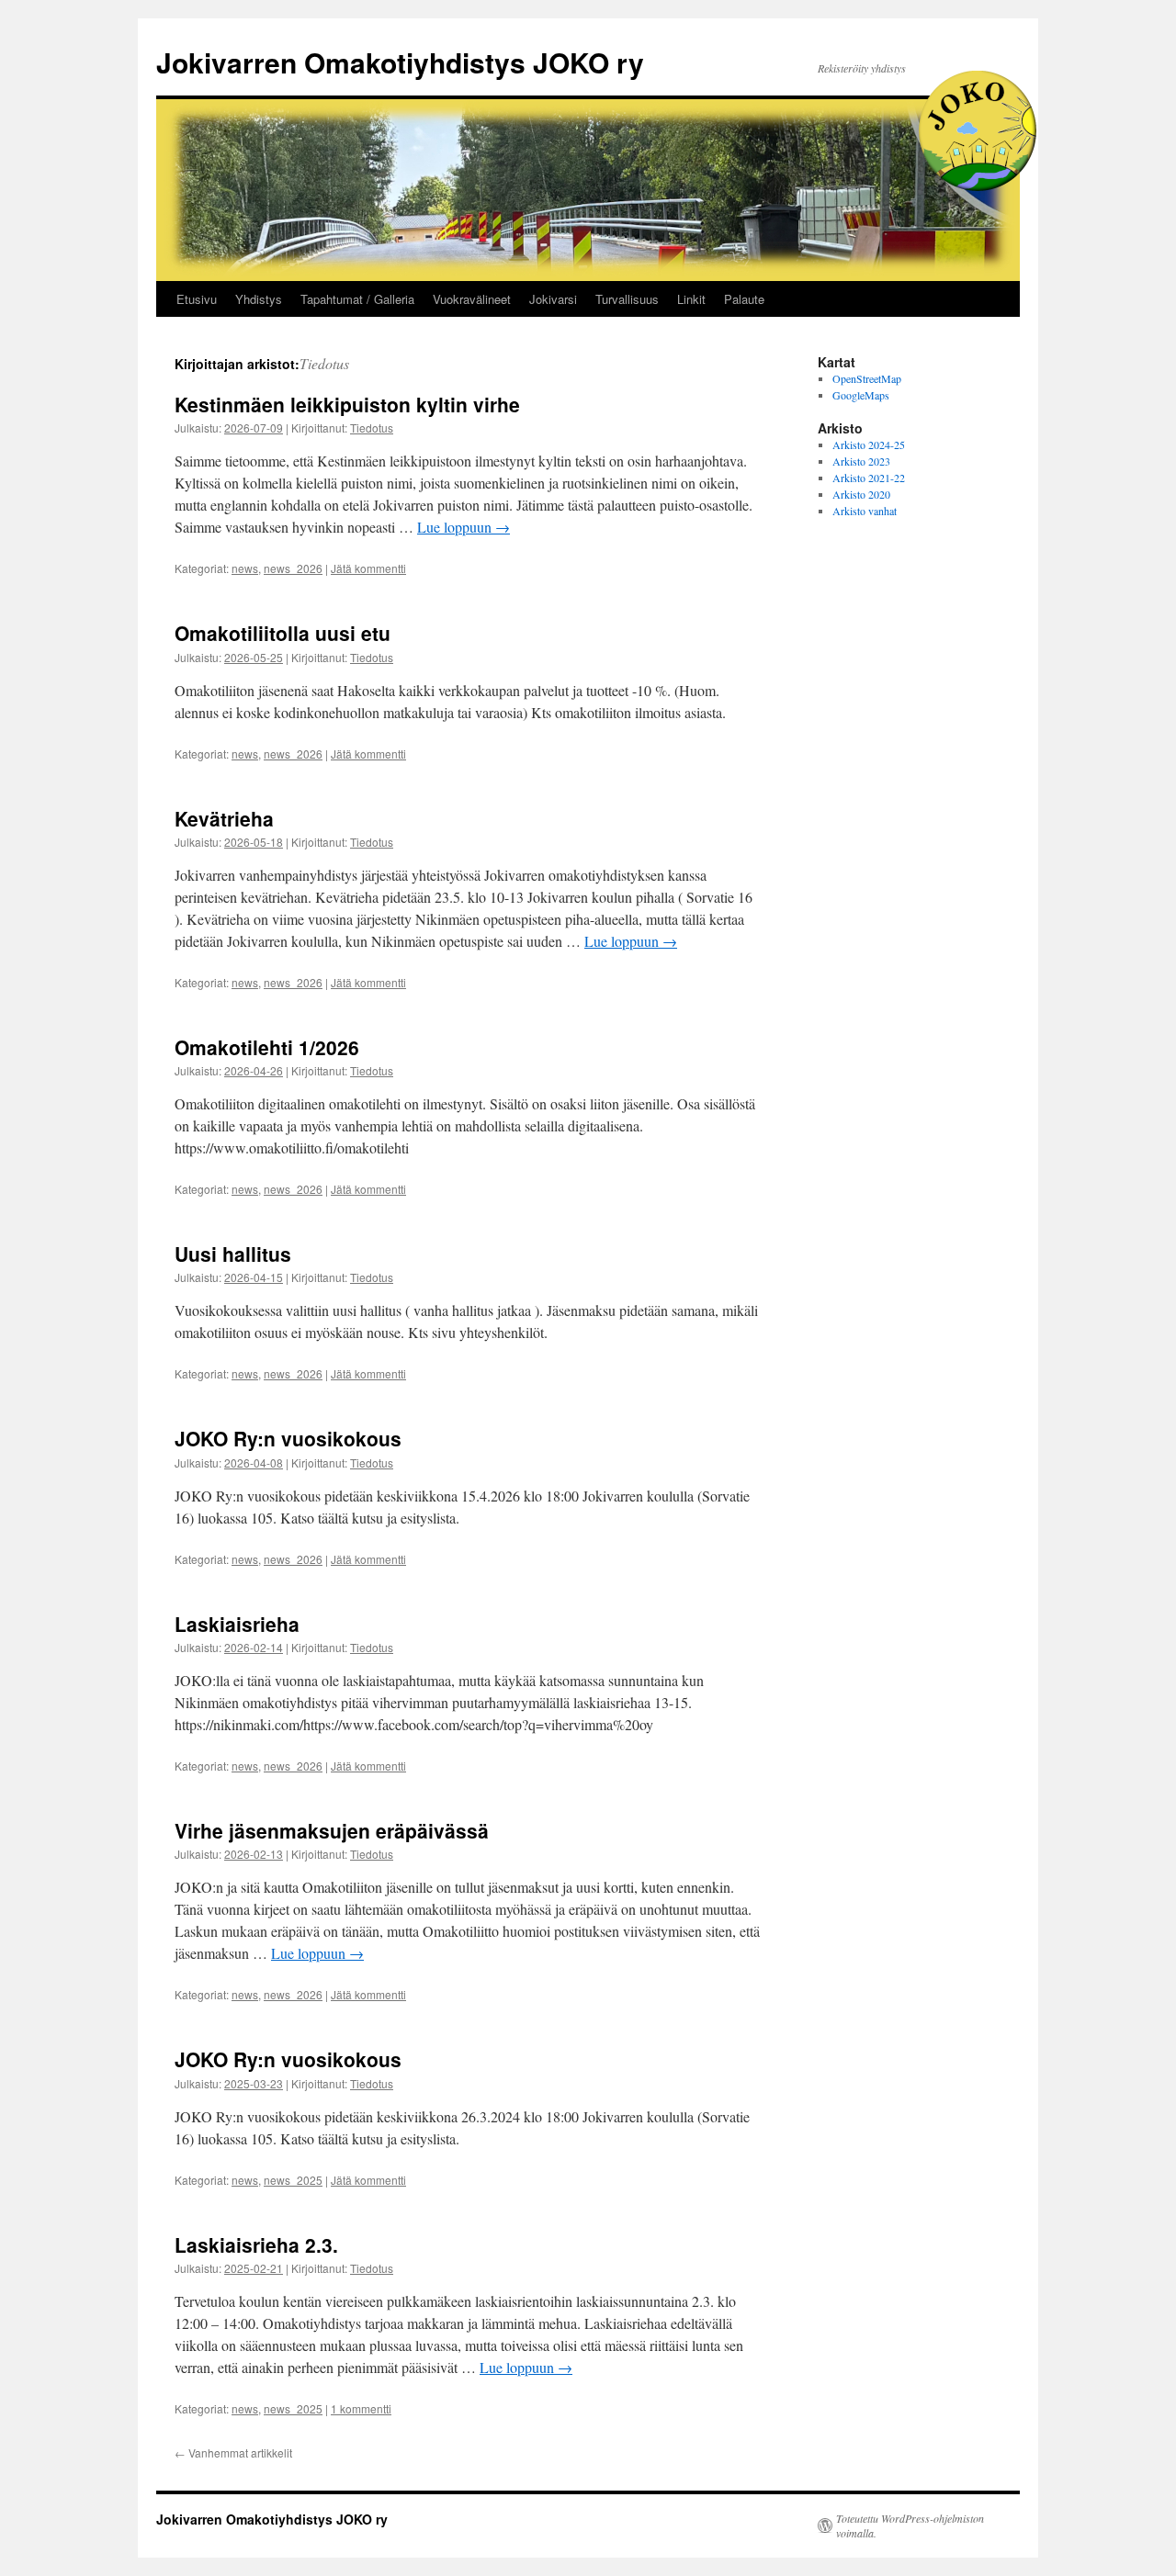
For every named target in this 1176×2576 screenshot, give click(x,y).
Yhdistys (259, 299)
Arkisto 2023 (861, 461)
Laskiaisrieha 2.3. (256, 2244)
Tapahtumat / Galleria (357, 299)
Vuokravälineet (472, 299)
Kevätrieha (224, 818)
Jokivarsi (553, 299)
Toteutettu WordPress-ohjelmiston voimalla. (910, 2525)
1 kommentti (361, 2408)
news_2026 (293, 568)
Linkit (691, 299)
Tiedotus (324, 363)
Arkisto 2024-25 (869, 444)
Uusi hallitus (233, 1254)
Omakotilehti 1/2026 (267, 1047)
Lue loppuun (464, 527)
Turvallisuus (627, 299)
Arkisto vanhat (865, 511)
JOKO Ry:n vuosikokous (288, 1438)
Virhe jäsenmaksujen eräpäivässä (332, 1830)
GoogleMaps (861, 395)
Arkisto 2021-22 (869, 478)
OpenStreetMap (867, 378)
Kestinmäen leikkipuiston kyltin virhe (347, 404)
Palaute (744, 299)
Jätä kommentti (368, 568)
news (245, 568)
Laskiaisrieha (237, 1624)
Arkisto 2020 (861, 494)
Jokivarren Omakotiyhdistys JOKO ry (400, 62)
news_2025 (293, 2180)
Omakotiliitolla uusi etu (283, 633)
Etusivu (197, 299)
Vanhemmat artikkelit (233, 2452)
